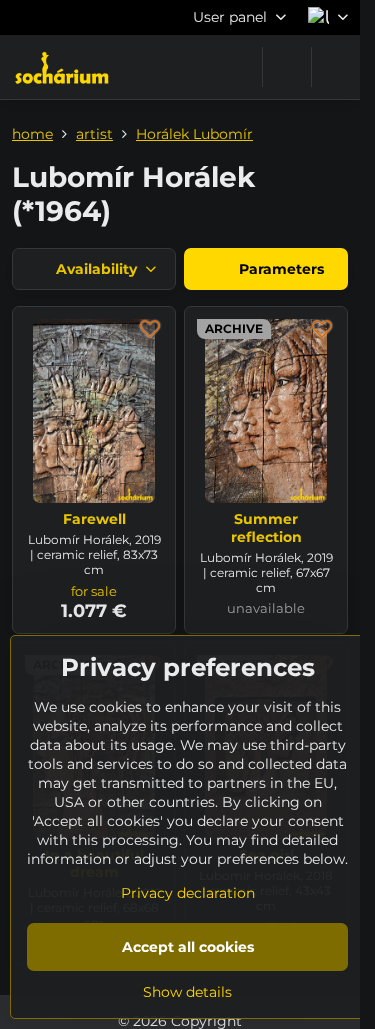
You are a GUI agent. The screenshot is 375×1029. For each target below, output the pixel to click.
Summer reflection (266, 528)
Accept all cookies (188, 947)
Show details (187, 992)
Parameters (279, 269)
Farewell (94, 519)
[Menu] (336, 67)
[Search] (287, 67)
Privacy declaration (188, 893)
